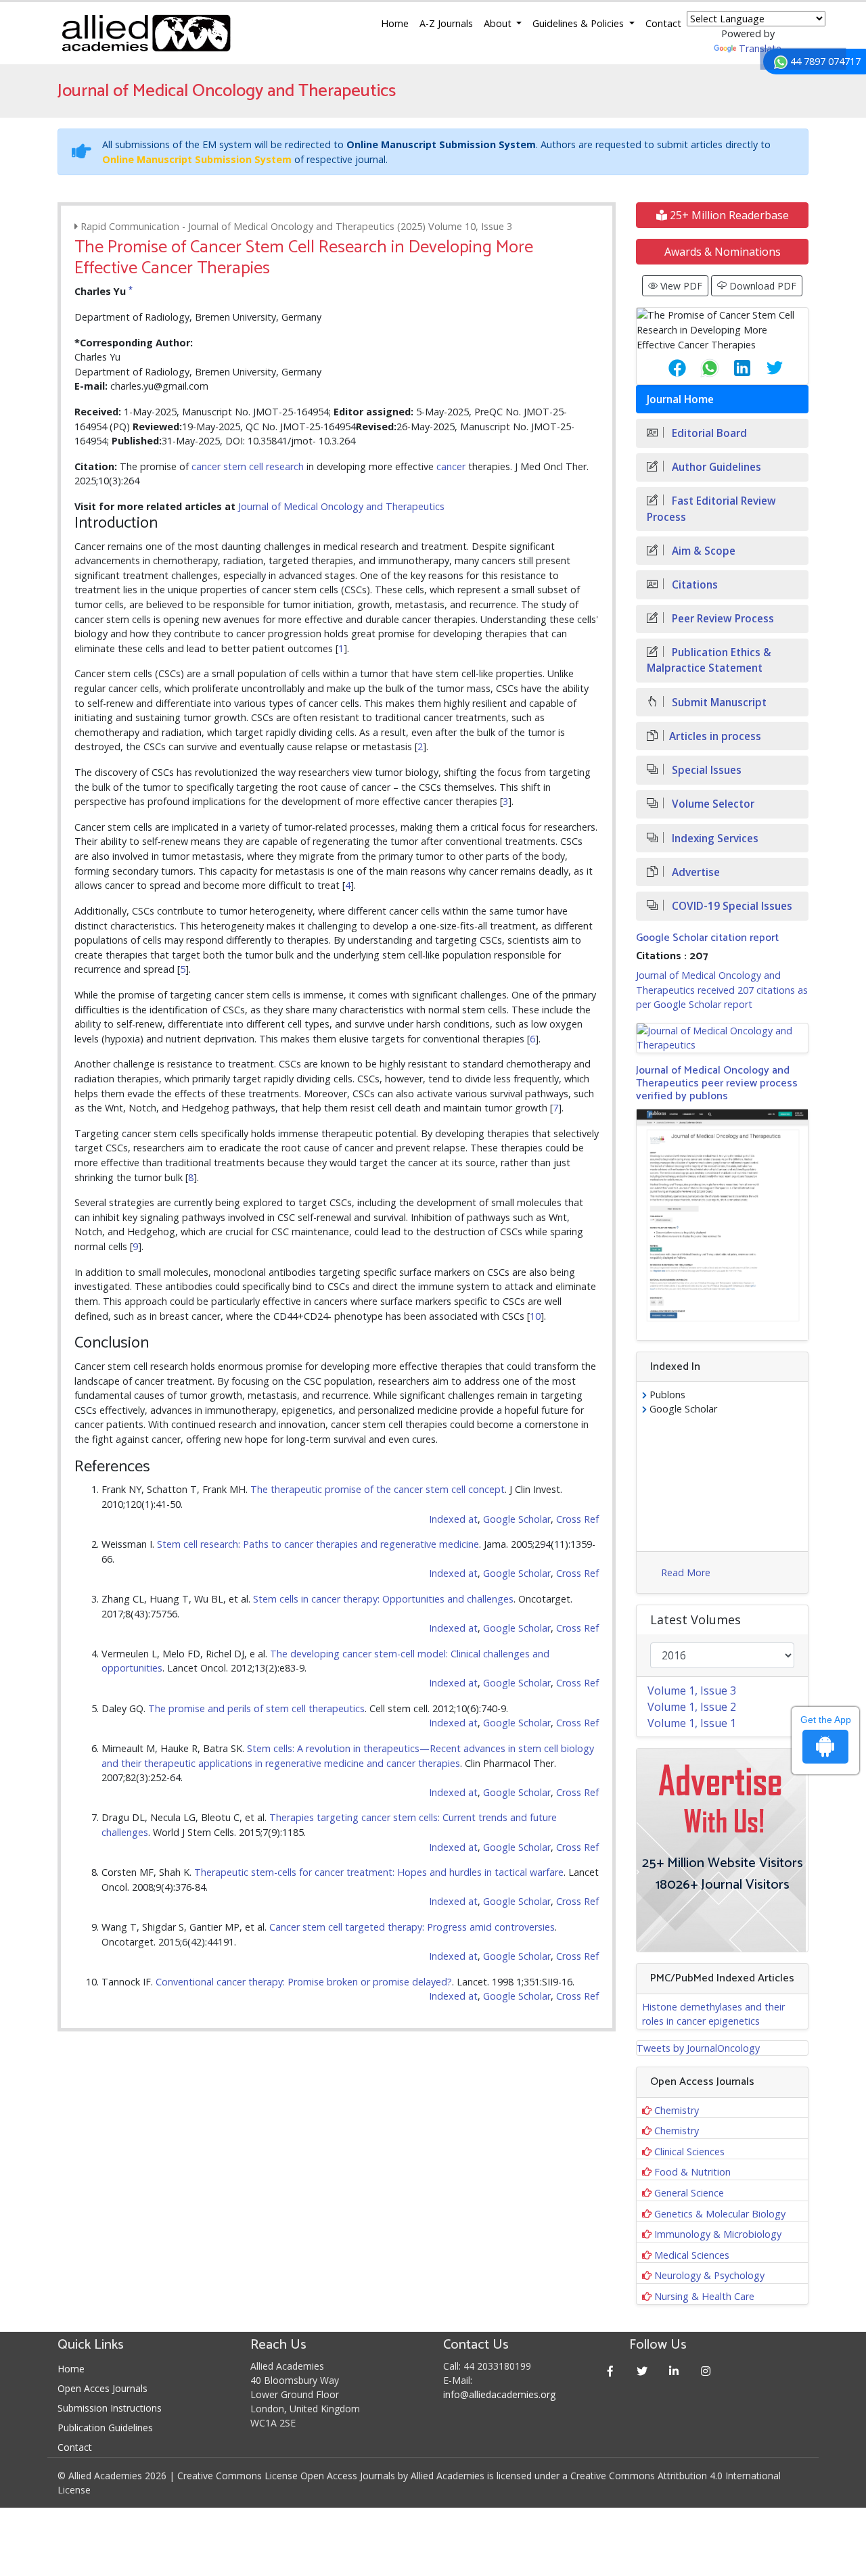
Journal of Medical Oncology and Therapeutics (341, 506)
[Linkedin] (674, 2371)
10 (535, 1316)
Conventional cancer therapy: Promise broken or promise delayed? (304, 1982)
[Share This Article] (666, 368)
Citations (693, 585)
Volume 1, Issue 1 (692, 1723)
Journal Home (680, 399)
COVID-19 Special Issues (731, 906)
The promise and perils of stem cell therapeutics (256, 1708)
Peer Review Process (722, 619)
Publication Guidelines (105, 2428)
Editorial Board (708, 433)
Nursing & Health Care (704, 2296)
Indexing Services (714, 838)
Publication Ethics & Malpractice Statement (709, 660)
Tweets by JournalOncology (698, 2048)
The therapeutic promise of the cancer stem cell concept (378, 1489)
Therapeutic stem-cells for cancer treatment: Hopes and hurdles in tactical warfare (379, 1872)
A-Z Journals (446, 23)
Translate (760, 48)
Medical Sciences (692, 2255)
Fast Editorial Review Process (711, 509)
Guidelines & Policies (579, 23)
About (499, 23)
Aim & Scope (702, 551)
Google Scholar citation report (707, 938)
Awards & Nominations (723, 252)
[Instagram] (706, 2371)
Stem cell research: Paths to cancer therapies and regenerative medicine (318, 1544)
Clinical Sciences (689, 2152)
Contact (663, 23)
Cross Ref (577, 1519)
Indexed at (453, 1519)
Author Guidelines (715, 467)
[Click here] (722, 1038)
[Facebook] (611, 2371)
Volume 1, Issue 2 (692, 1707)
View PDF (680, 286)
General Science (689, 2193)
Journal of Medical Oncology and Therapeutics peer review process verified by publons (717, 1083)
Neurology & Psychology (709, 2275)
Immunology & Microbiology (718, 2234)
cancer (206, 466)
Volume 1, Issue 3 (692, 1690)
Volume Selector (712, 804)
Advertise (694, 872)
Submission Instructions (110, 2408)
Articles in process (715, 736)
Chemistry (677, 2110)
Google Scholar (517, 1519)
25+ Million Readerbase (728, 215)
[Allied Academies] (146, 33)
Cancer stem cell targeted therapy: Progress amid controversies (412, 1927)
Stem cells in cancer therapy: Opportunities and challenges (383, 1599)
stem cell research (264, 466)
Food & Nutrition (692, 2172)
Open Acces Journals (102, 2388)
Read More (686, 1572)
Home (395, 23)
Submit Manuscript (718, 703)
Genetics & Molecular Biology (720, 2214)
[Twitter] (642, 2371)
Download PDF (761, 286)
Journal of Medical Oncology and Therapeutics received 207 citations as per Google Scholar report (722, 990)
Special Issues (705, 770)
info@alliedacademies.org (499, 2394)
